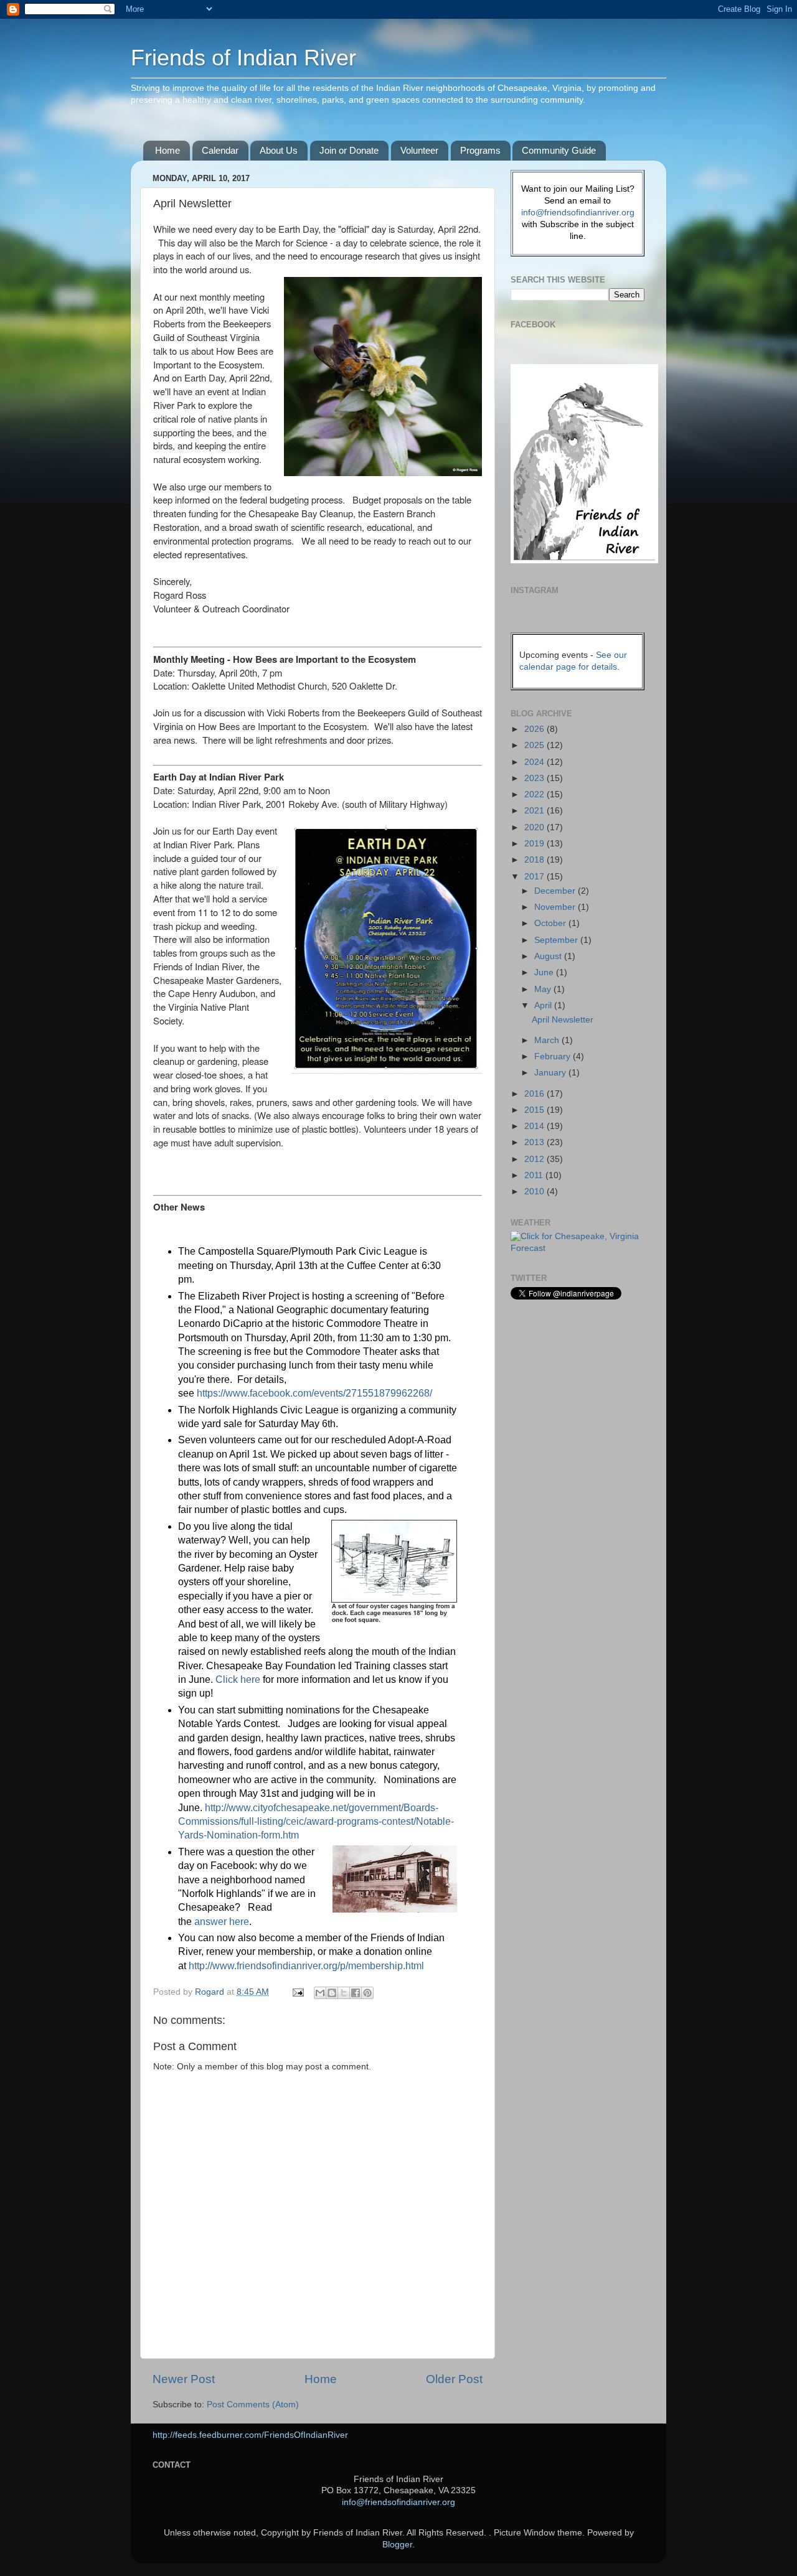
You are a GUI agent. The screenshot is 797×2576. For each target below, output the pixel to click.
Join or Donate (349, 150)
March (548, 1040)
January (551, 1073)
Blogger (397, 2545)
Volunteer (419, 150)
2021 (535, 811)
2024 (535, 762)
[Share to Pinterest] (367, 1993)
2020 (535, 827)
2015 (535, 1110)
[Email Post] (297, 1992)
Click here (238, 1679)
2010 (535, 1192)
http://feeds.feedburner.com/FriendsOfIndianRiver (250, 2435)
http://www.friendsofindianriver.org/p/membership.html (306, 1966)
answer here (222, 1922)
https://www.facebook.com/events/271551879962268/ (314, 1393)
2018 (535, 860)
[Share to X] (344, 1993)
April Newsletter (563, 1020)
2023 (535, 778)
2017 (535, 877)
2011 (535, 1175)
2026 (535, 729)
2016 (535, 1094)
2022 (535, 794)
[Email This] (320, 1993)
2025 (535, 745)
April (544, 1005)
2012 (535, 1159)
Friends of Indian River (243, 58)
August (549, 956)
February (554, 1056)
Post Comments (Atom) (253, 2405)
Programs (480, 150)
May (544, 989)
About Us (279, 150)
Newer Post (184, 2379)
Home (167, 150)
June (545, 972)
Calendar (220, 150)
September (557, 940)
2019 (535, 844)
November (556, 907)
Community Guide (559, 150)
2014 (535, 1126)
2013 (535, 1142)
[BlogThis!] (332, 1993)
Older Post (454, 2379)
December (556, 891)
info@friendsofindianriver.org (578, 213)
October (551, 923)
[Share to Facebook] (356, 1993)
